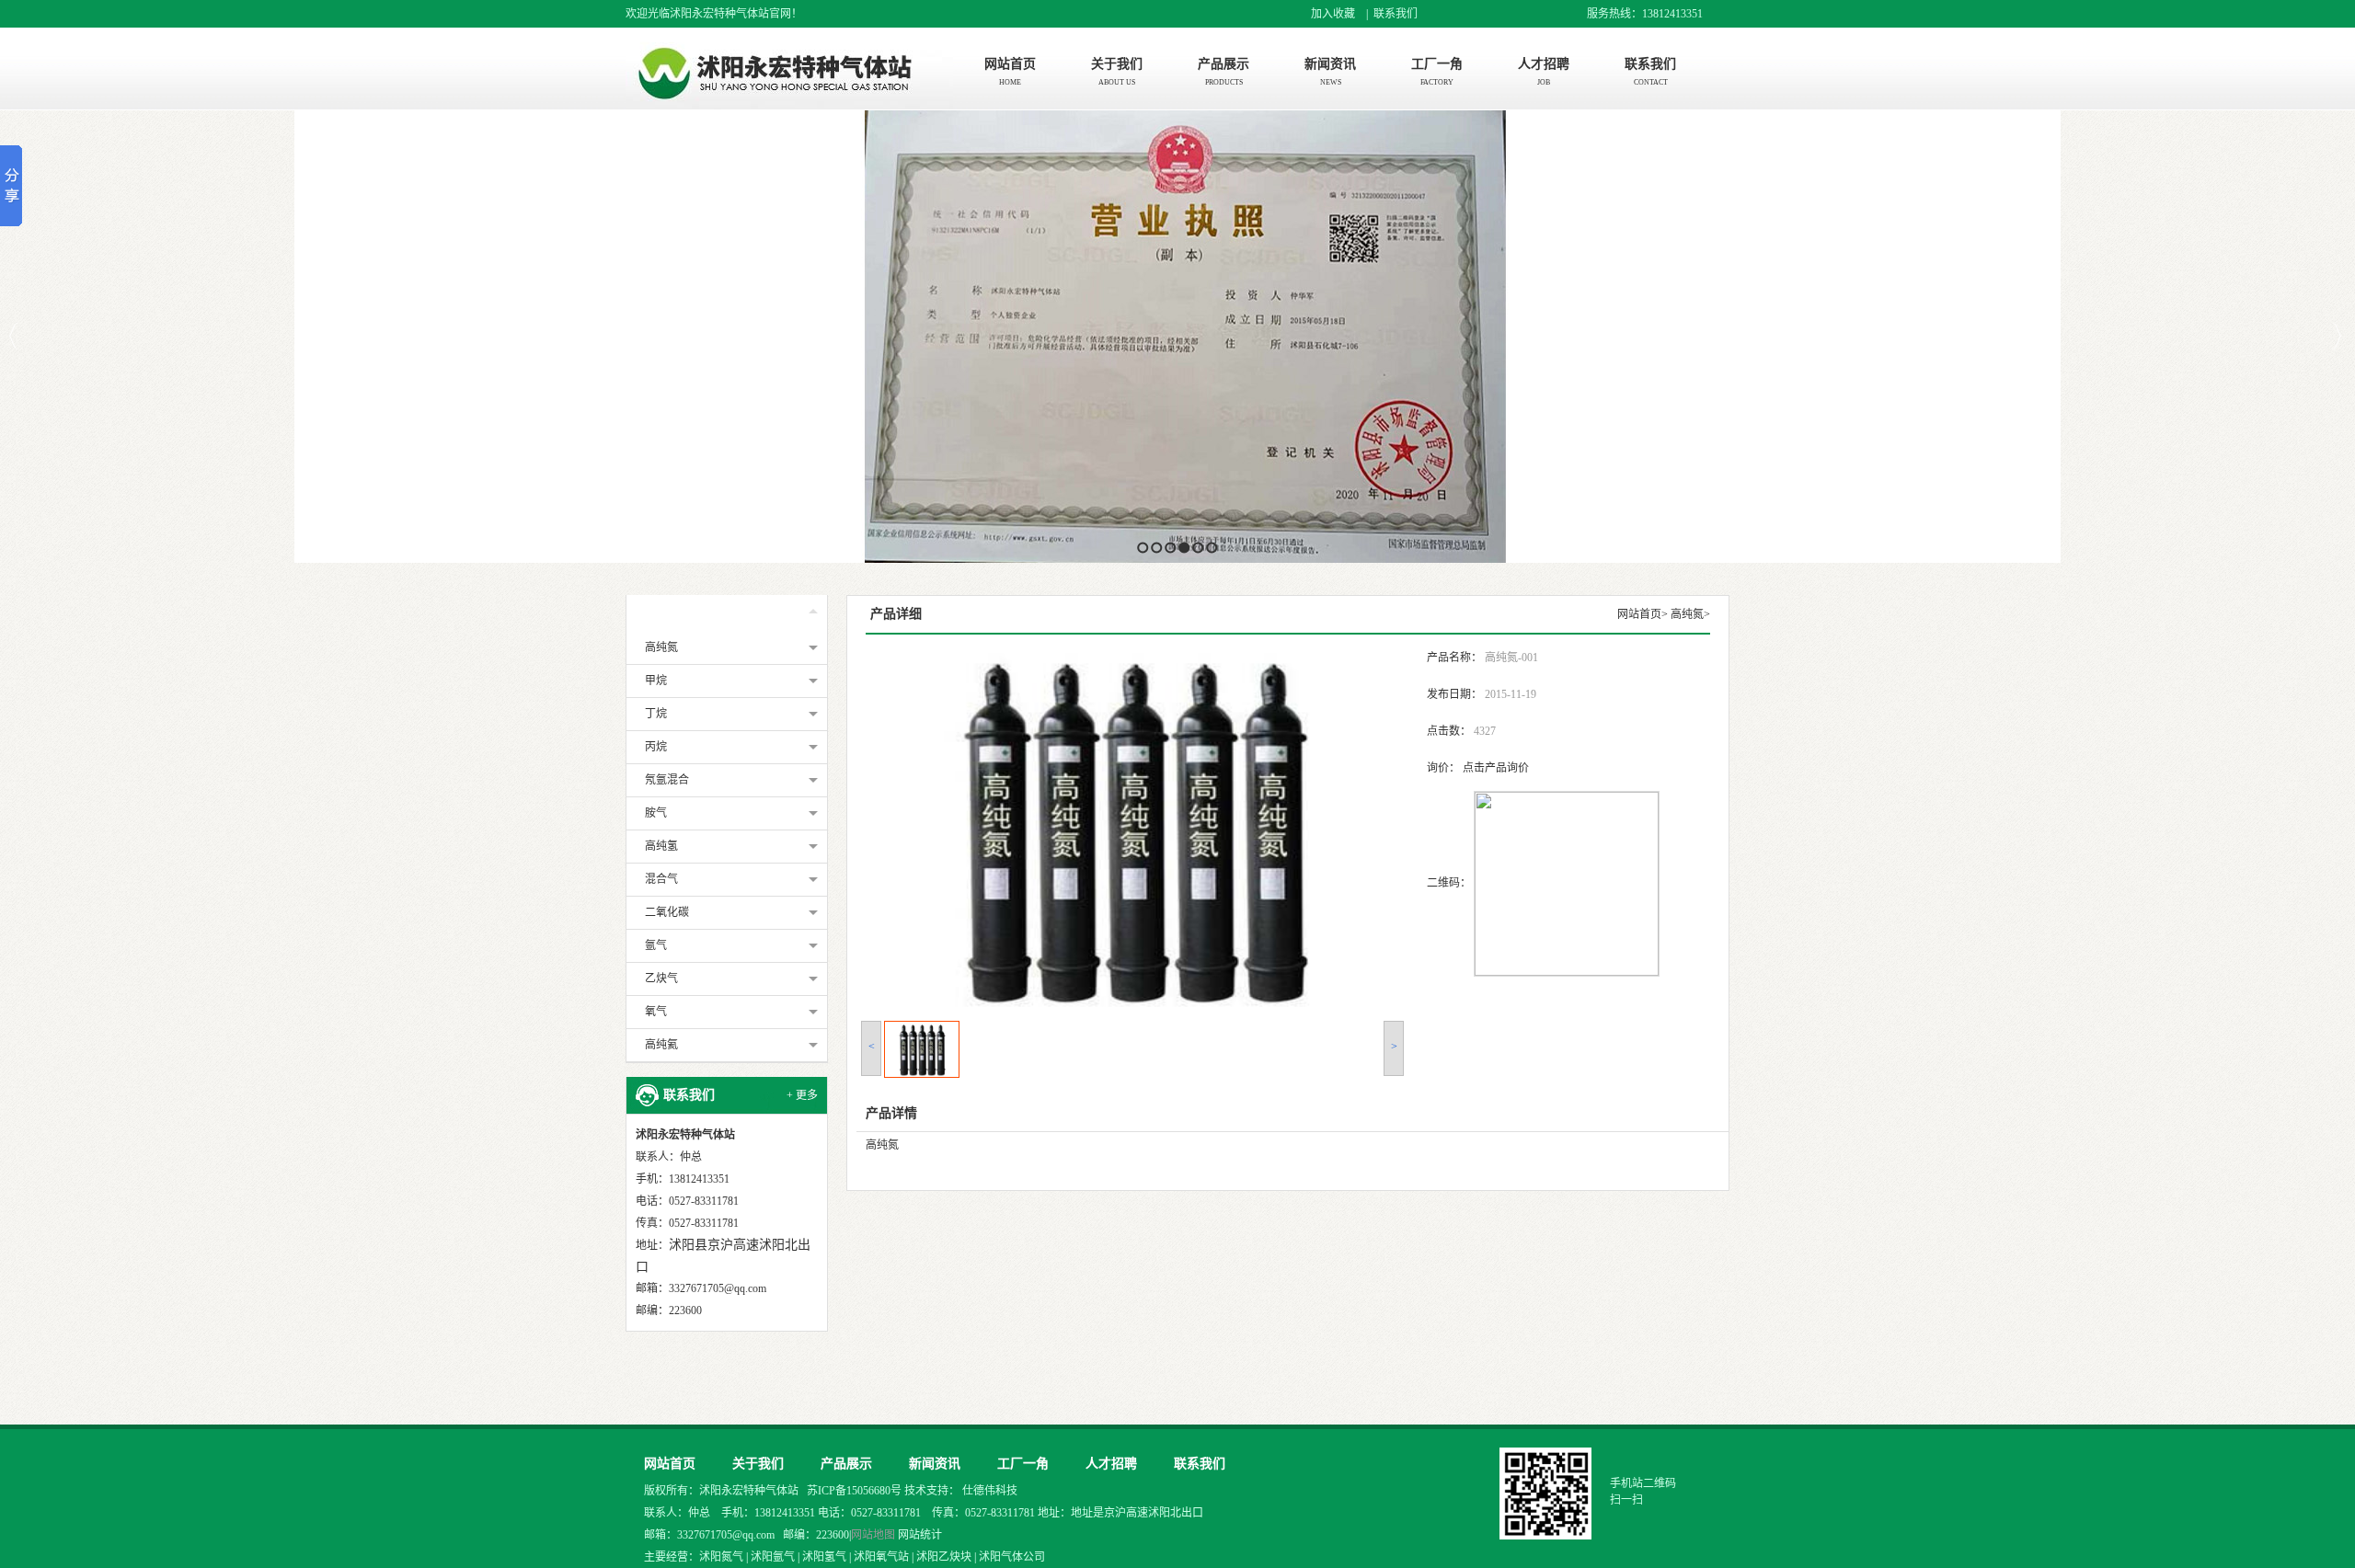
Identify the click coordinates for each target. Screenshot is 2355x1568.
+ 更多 (802, 1095)
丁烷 (656, 714)
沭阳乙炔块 (944, 1557)
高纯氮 (661, 647)
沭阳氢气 (824, 1557)
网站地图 (873, 1535)
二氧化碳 (667, 912)
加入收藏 (1333, 14)
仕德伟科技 (990, 1491)
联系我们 (1396, 14)
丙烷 (656, 747)
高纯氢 (661, 846)
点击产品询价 (1496, 768)
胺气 (656, 813)
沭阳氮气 (721, 1557)
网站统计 (920, 1535)
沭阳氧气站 (881, 1557)
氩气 (656, 945)
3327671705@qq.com (718, 1288)
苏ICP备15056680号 (856, 1491)
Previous (14, 336)
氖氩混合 (667, 780)
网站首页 (1639, 614)
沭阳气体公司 (1012, 1557)
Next (2336, 336)
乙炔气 (661, 979)
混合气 (661, 879)
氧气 (656, 1012)
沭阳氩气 (773, 1557)
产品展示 (689, 613)
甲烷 (656, 681)
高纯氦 (661, 1045)
